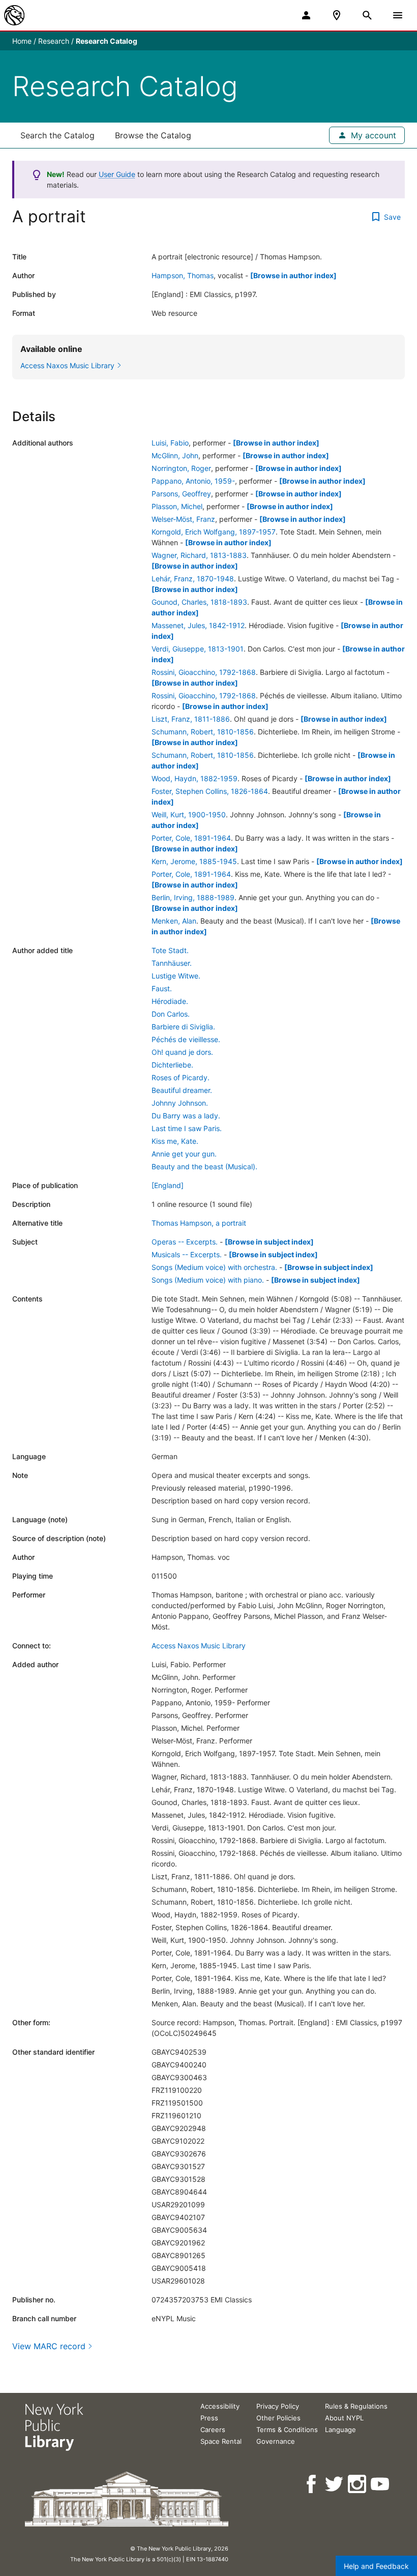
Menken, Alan (174, 921)
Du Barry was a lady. (186, 1116)
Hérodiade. (170, 1001)
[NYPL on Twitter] (335, 2484)
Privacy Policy (278, 2406)
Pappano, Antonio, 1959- (193, 481)
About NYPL (344, 2418)
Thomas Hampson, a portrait (199, 1223)
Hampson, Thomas (183, 275)
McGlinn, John (175, 455)
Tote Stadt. (170, 950)
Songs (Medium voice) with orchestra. (214, 1267)
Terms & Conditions (287, 2430)
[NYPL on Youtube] (381, 2484)
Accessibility (220, 2406)
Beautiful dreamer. (182, 1090)
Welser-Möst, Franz (183, 519)
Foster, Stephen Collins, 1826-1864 (210, 791)
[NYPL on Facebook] (312, 2484)
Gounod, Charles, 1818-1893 (199, 602)
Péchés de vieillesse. (186, 1039)
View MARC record (49, 2346)
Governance (276, 2441)
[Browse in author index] (293, 275)
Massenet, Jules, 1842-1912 (198, 625)
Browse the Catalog (153, 135)
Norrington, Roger (181, 468)
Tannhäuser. (172, 963)
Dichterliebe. (172, 1065)
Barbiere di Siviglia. (183, 1027)
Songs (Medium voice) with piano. (208, 1280)
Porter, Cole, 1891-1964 (191, 838)
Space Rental (221, 2441)
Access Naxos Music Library (199, 1646)
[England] (168, 1185)
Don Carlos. (171, 1014)
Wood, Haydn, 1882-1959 (195, 778)
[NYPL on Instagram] (358, 2484)
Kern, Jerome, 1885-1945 (194, 861)
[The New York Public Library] (14, 15)
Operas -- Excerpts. (185, 1242)
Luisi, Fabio (170, 443)
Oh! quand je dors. (182, 1052)
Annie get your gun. (184, 1154)
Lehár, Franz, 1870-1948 (193, 579)
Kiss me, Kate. (175, 1141)
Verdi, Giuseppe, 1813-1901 (198, 649)
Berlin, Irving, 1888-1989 (193, 897)
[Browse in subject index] (269, 1242)
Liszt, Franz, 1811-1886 (191, 719)
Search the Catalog (57, 135)
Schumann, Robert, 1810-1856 (203, 732)
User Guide (117, 174)
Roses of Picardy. (181, 1077)
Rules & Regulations (356, 2406)
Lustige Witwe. (176, 976)
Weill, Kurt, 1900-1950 (189, 815)
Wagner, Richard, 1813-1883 (199, 555)
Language (340, 2430)
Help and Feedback (376, 2566)
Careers (213, 2430)
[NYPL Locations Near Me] (337, 15)
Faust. (162, 988)
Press (209, 2418)
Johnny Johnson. (180, 1103)
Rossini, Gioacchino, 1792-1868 (204, 672)
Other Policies (278, 2418)
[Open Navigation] (398, 15)
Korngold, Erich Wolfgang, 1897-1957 (214, 532)
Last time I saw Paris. (187, 1128)
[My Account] (306, 15)
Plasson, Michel (177, 506)
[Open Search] (367, 15)
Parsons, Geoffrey (181, 494)
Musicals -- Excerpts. (187, 1254)
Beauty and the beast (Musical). (204, 1166)
